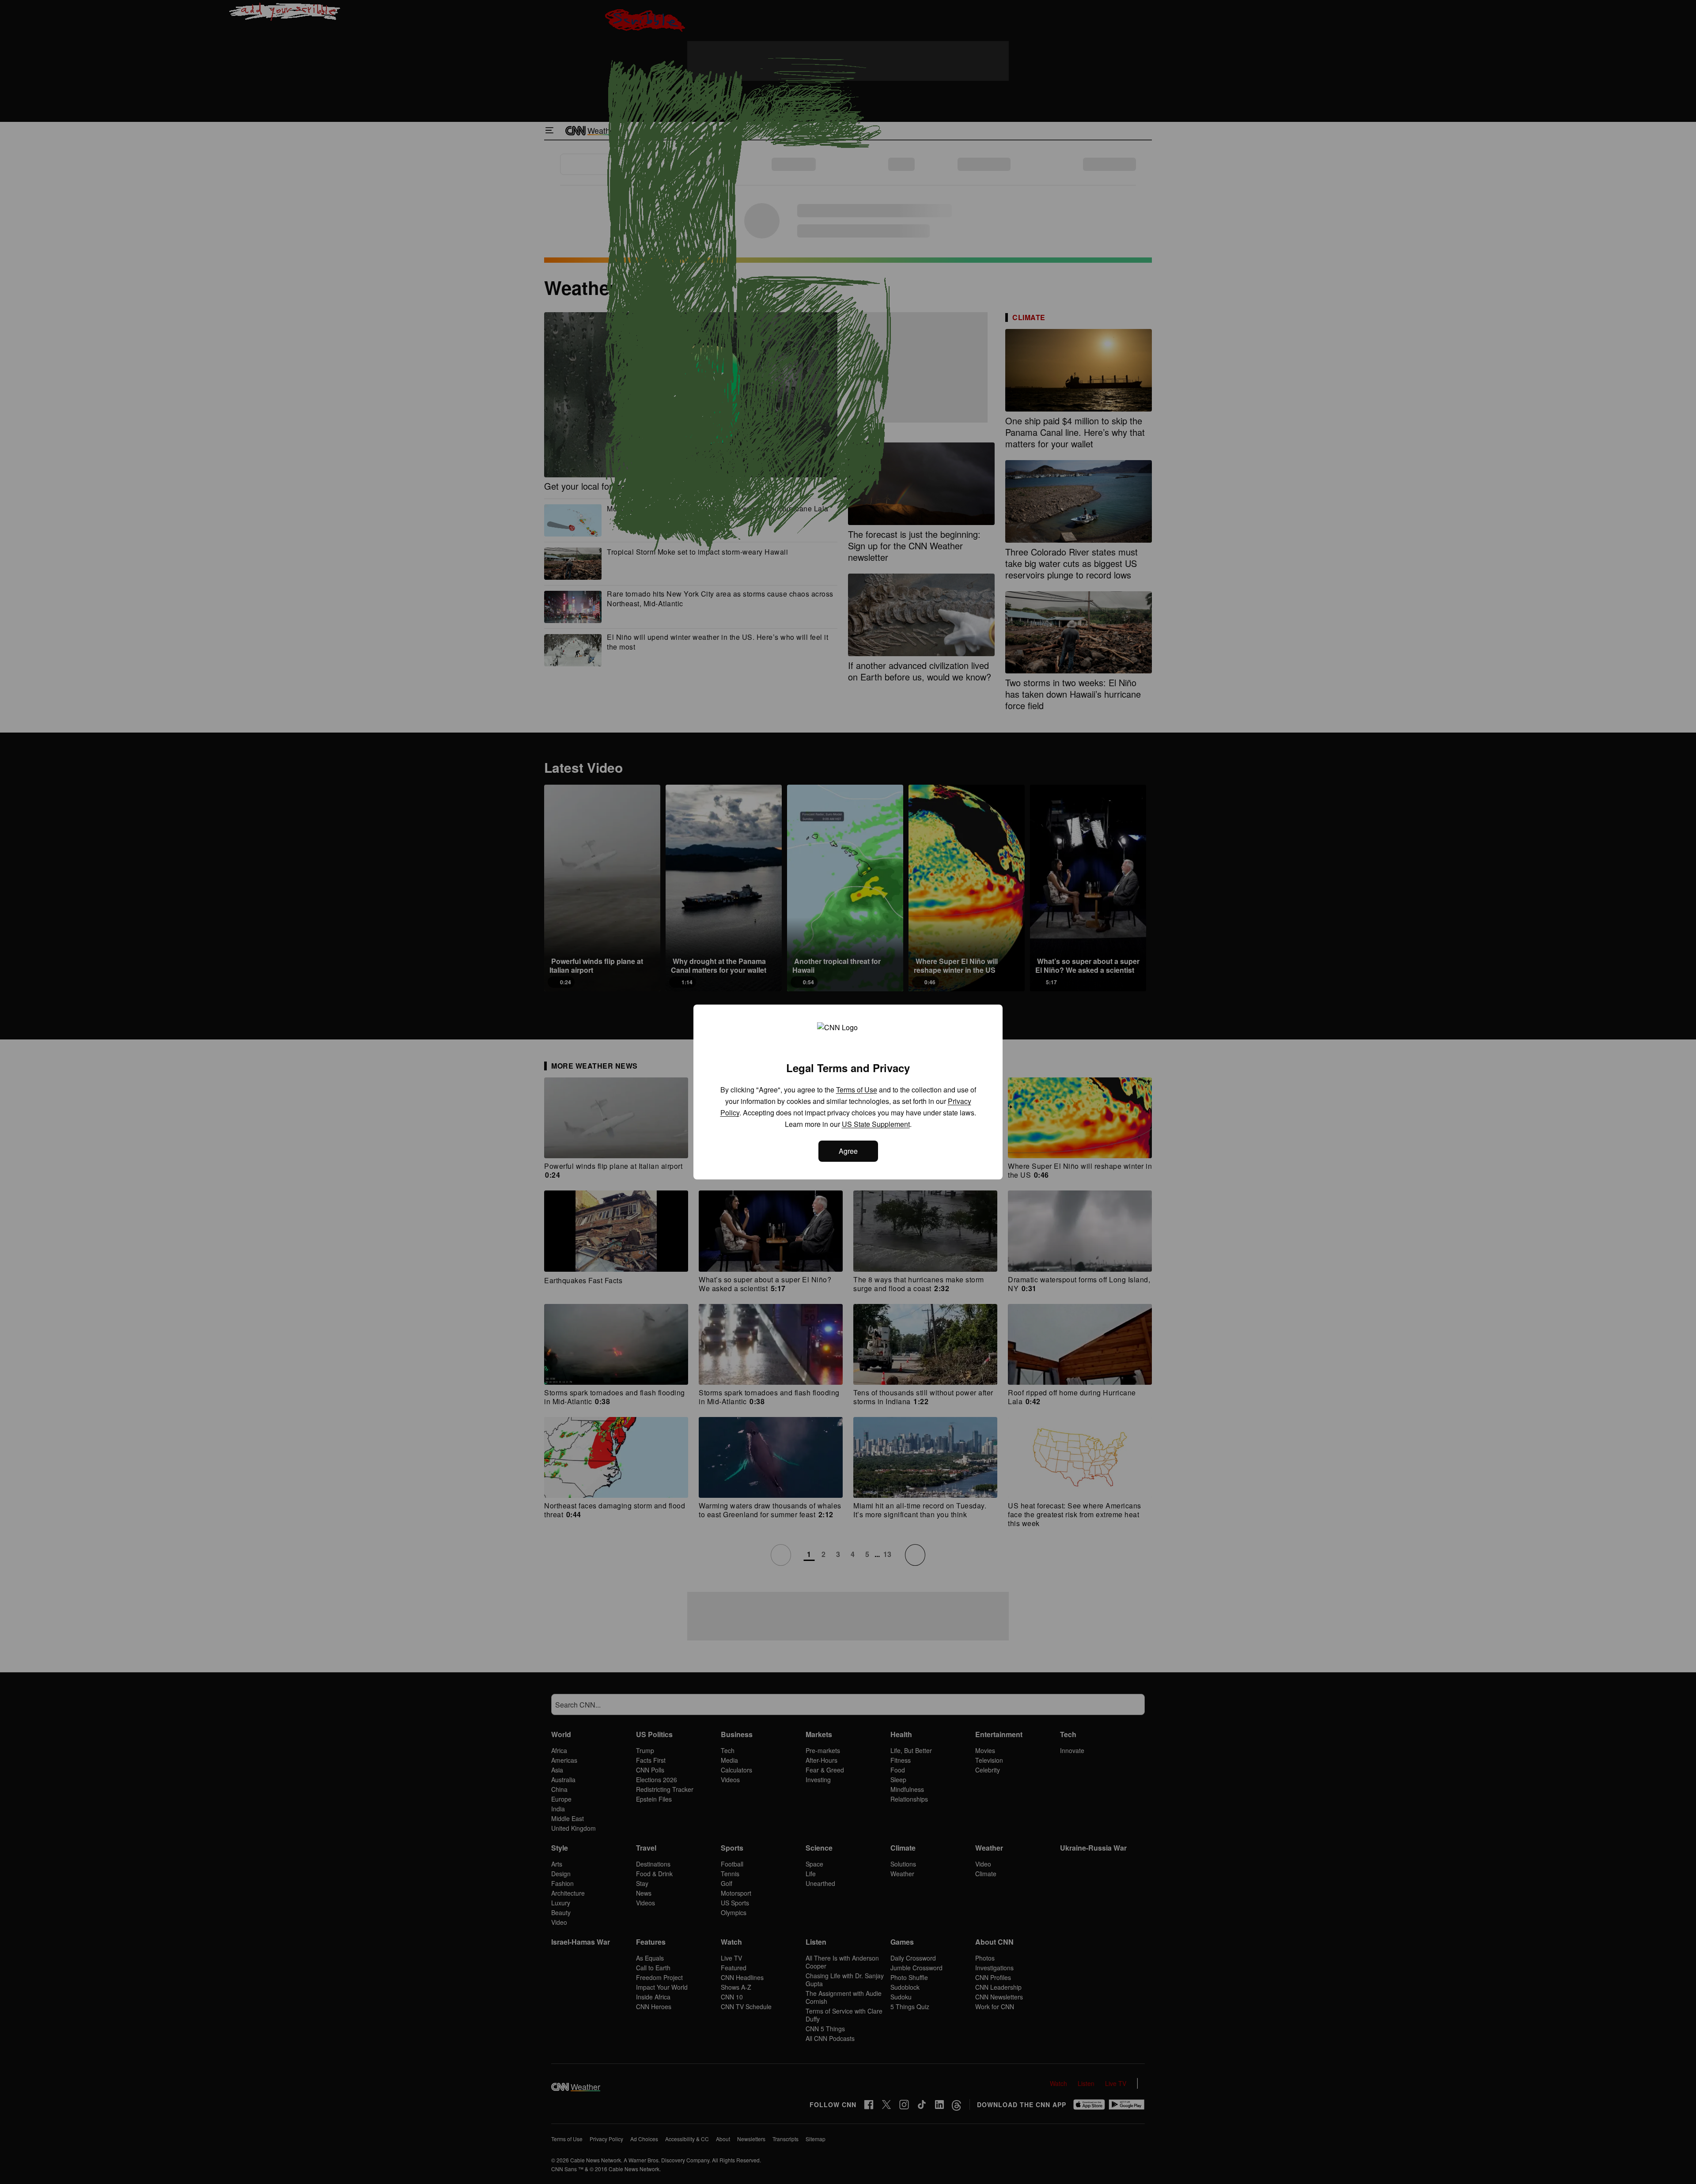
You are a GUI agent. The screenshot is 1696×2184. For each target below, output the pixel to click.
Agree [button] (848, 1151)
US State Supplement (876, 1124)
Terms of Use (857, 1090)
